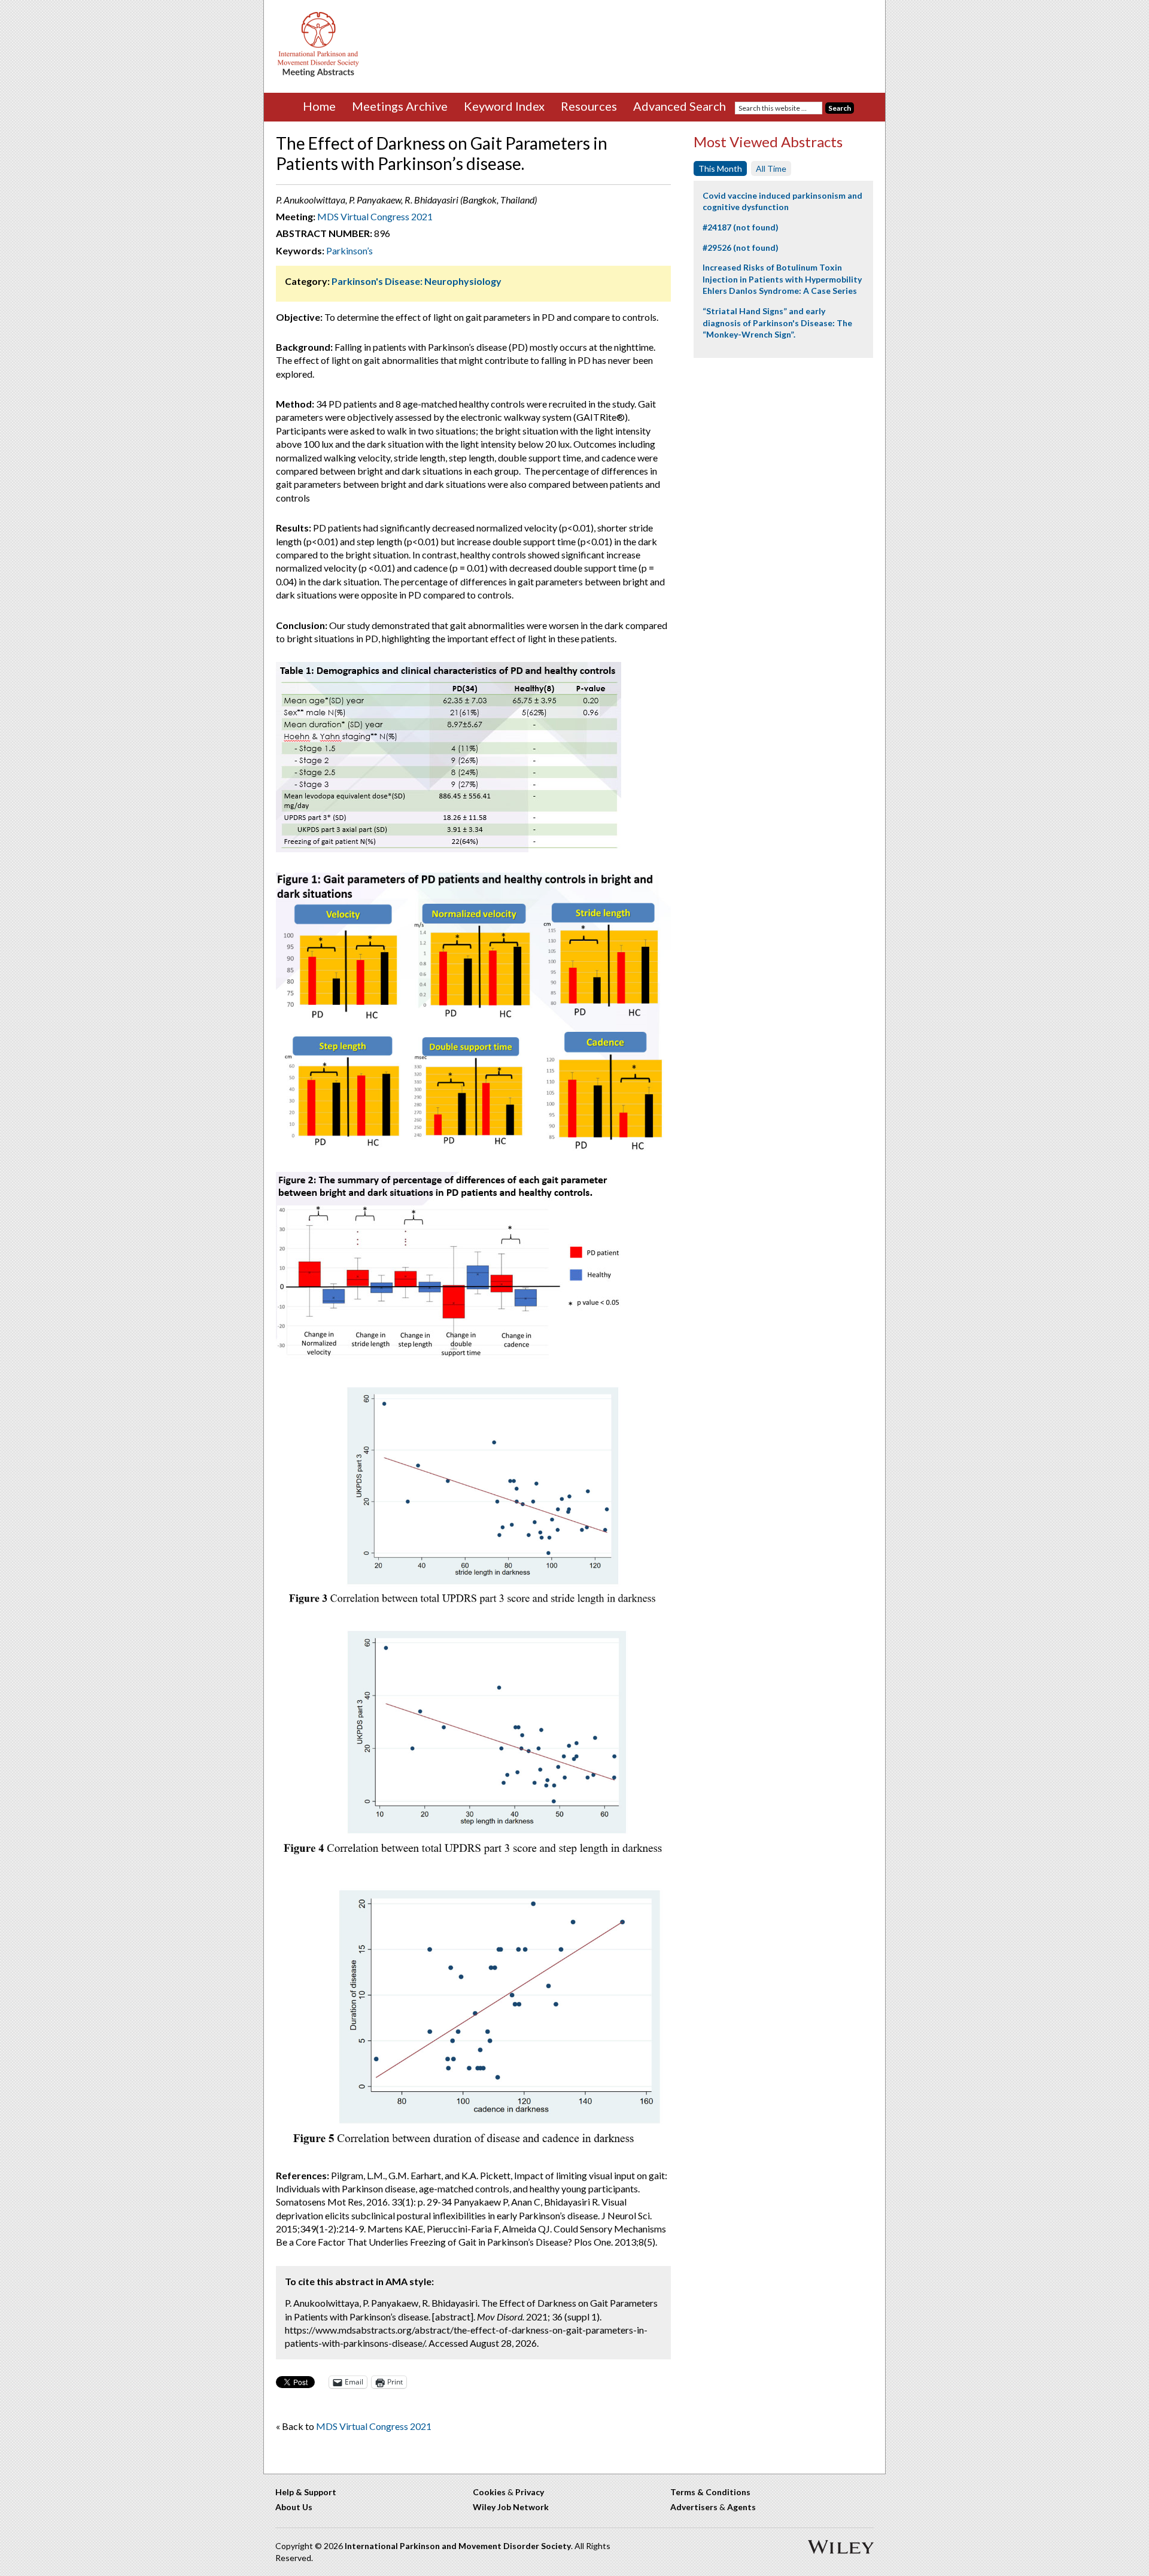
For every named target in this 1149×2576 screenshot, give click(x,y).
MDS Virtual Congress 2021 (375, 216)
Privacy (530, 2492)
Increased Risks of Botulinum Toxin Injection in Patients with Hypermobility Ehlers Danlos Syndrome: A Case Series (782, 279)
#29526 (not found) (741, 247)
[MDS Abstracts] (318, 74)
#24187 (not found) (741, 227)
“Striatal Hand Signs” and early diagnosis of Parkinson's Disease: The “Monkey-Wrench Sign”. (777, 323)
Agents (741, 2507)
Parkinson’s (349, 250)
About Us (294, 2507)
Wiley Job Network (511, 2507)
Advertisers (694, 2507)
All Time (771, 168)
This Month (720, 168)
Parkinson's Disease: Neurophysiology (417, 281)
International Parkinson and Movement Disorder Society (458, 2546)
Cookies (489, 2492)
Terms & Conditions (710, 2492)
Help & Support (306, 2492)
